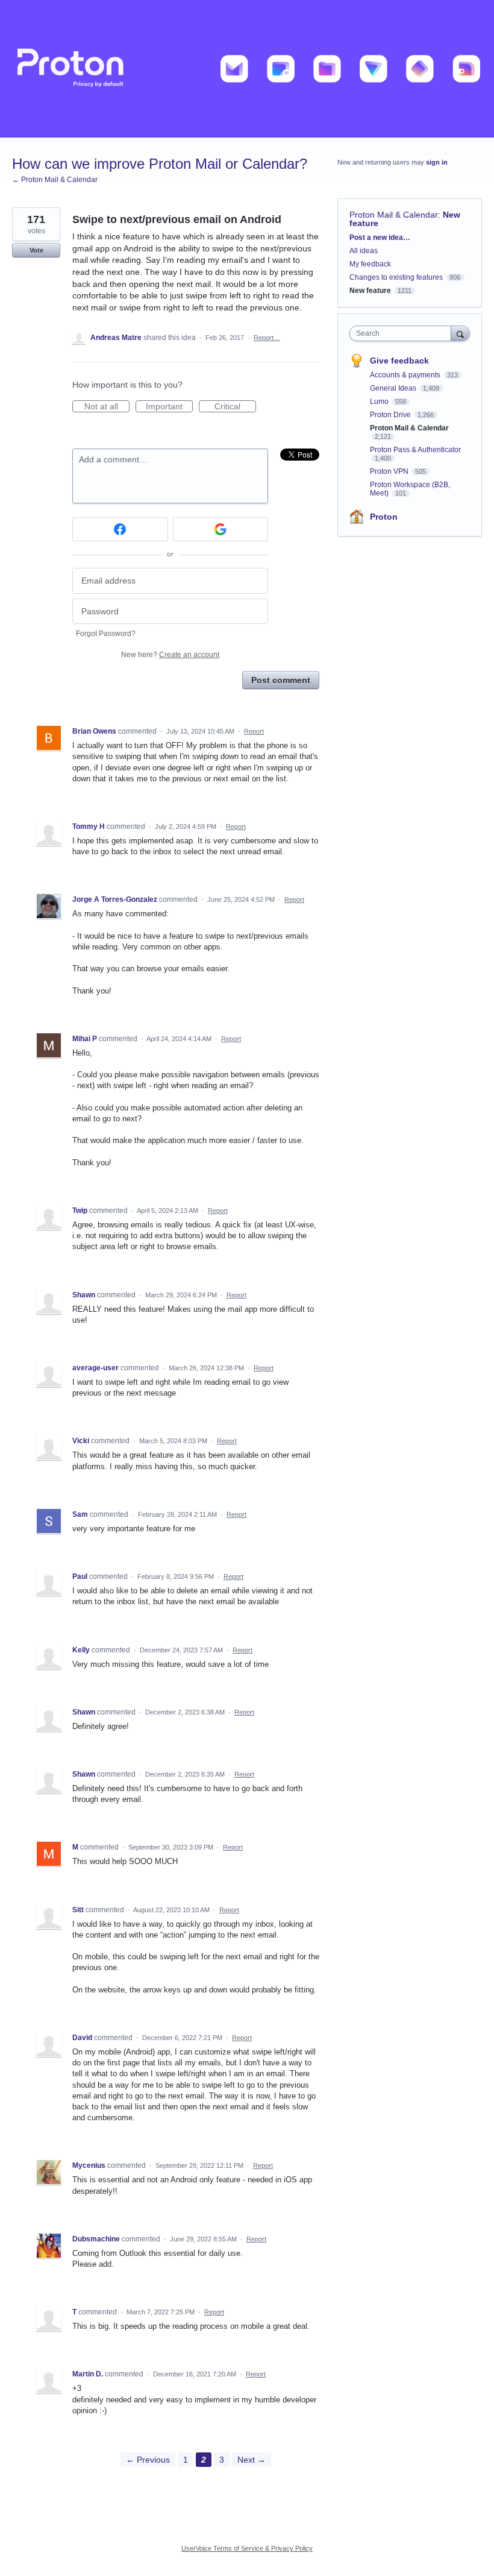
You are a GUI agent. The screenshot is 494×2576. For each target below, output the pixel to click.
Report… (267, 338)
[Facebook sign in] (120, 529)
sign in (437, 162)
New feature (370, 291)
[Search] (460, 333)
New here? (170, 655)
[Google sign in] (221, 529)
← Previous (148, 2460)
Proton (384, 517)
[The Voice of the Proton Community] (247, 69)
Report (254, 731)
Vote (36, 250)
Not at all (107, 407)
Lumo (380, 402)
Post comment (281, 680)
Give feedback (399, 361)
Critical (235, 407)
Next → (252, 2460)
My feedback (370, 264)
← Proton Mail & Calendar (55, 180)
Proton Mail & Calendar (394, 215)
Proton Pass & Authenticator (415, 450)
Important (169, 407)
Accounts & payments (406, 375)
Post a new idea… (380, 238)
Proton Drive (391, 415)
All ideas (364, 251)
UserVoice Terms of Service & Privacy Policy (247, 2548)
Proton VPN (390, 471)
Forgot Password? (106, 634)
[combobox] (403, 333)
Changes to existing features (396, 277)
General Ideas (394, 388)
